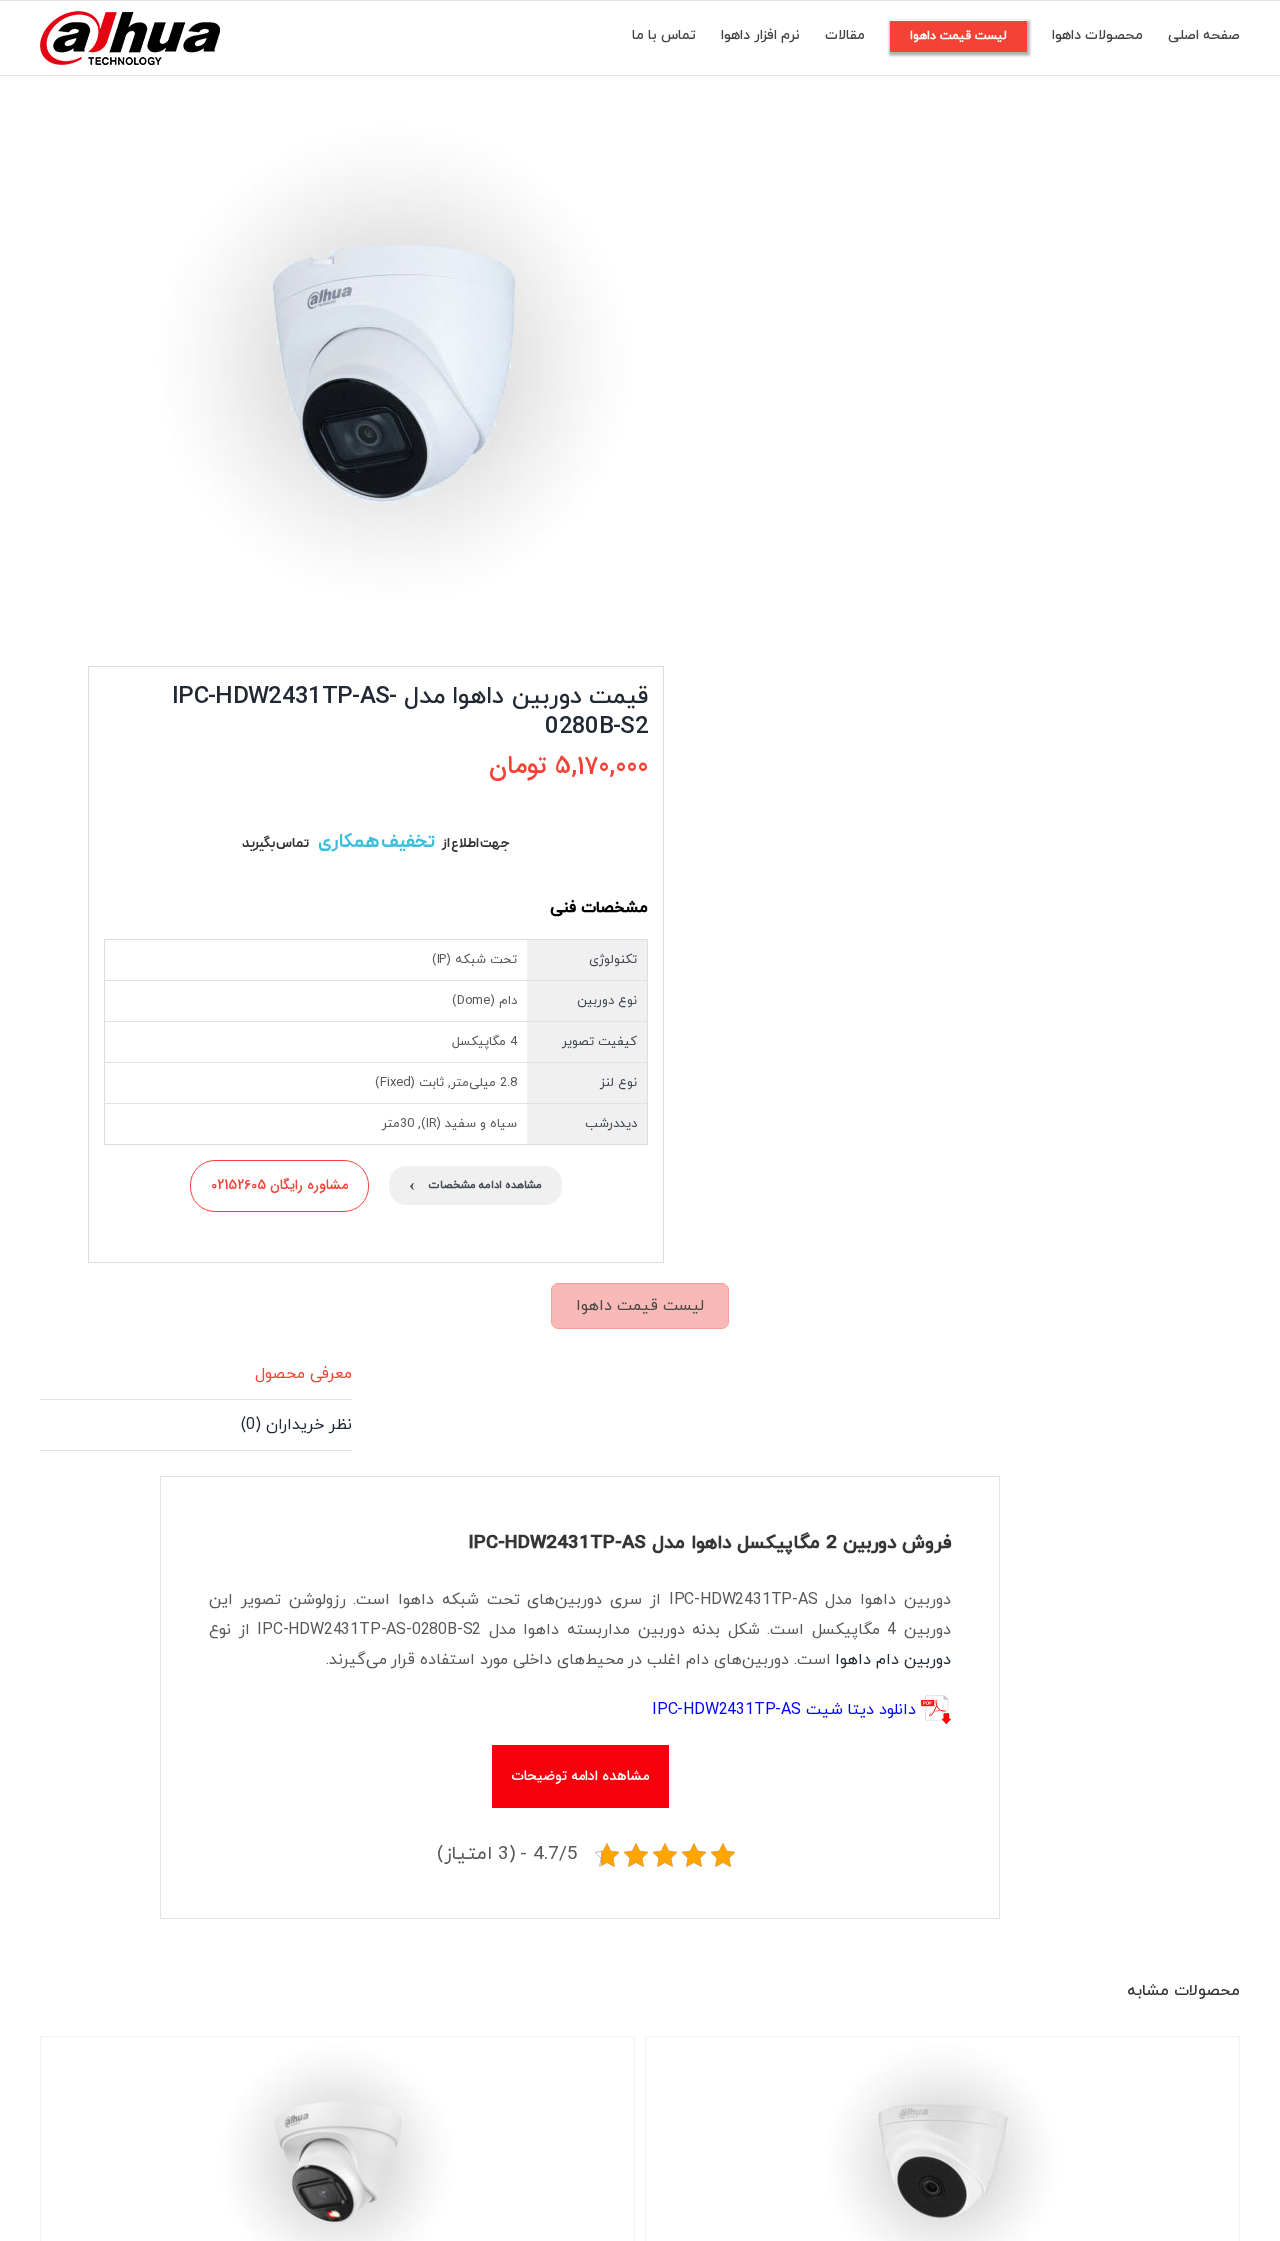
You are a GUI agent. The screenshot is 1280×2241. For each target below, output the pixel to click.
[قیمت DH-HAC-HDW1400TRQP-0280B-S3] (358, 366)
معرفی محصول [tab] (303, 1374)
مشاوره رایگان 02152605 (279, 1185)
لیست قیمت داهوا (640, 1306)
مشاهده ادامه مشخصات (475, 1185)
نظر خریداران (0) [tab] (296, 1425)
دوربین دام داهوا (893, 1660)
